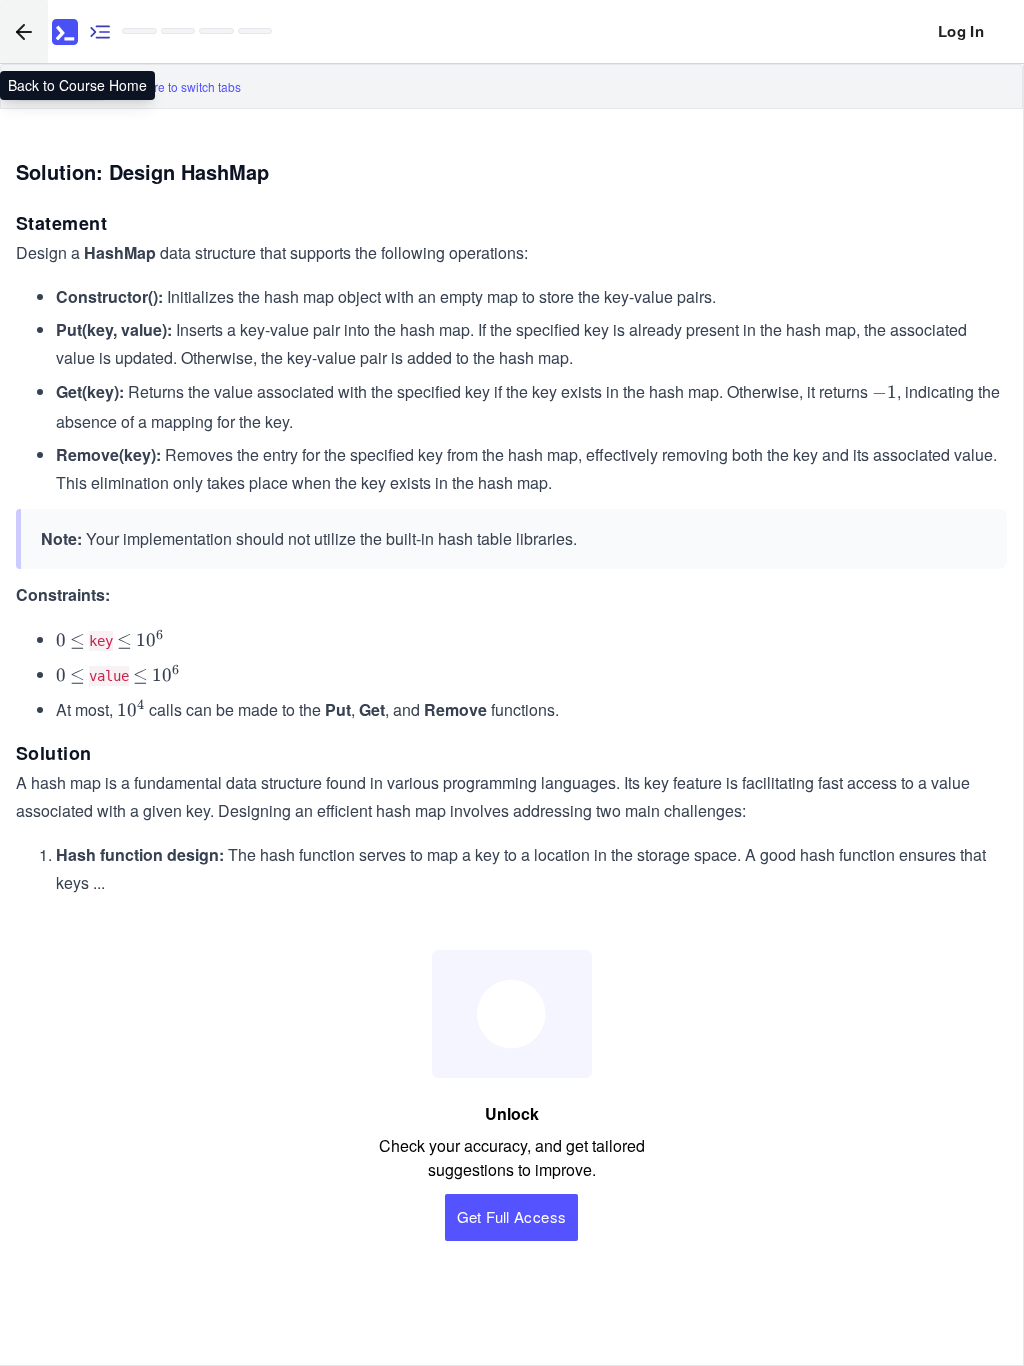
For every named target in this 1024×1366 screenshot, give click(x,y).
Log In (961, 31)
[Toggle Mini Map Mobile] (100, 31)
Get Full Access (512, 1216)
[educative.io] (65, 32)
